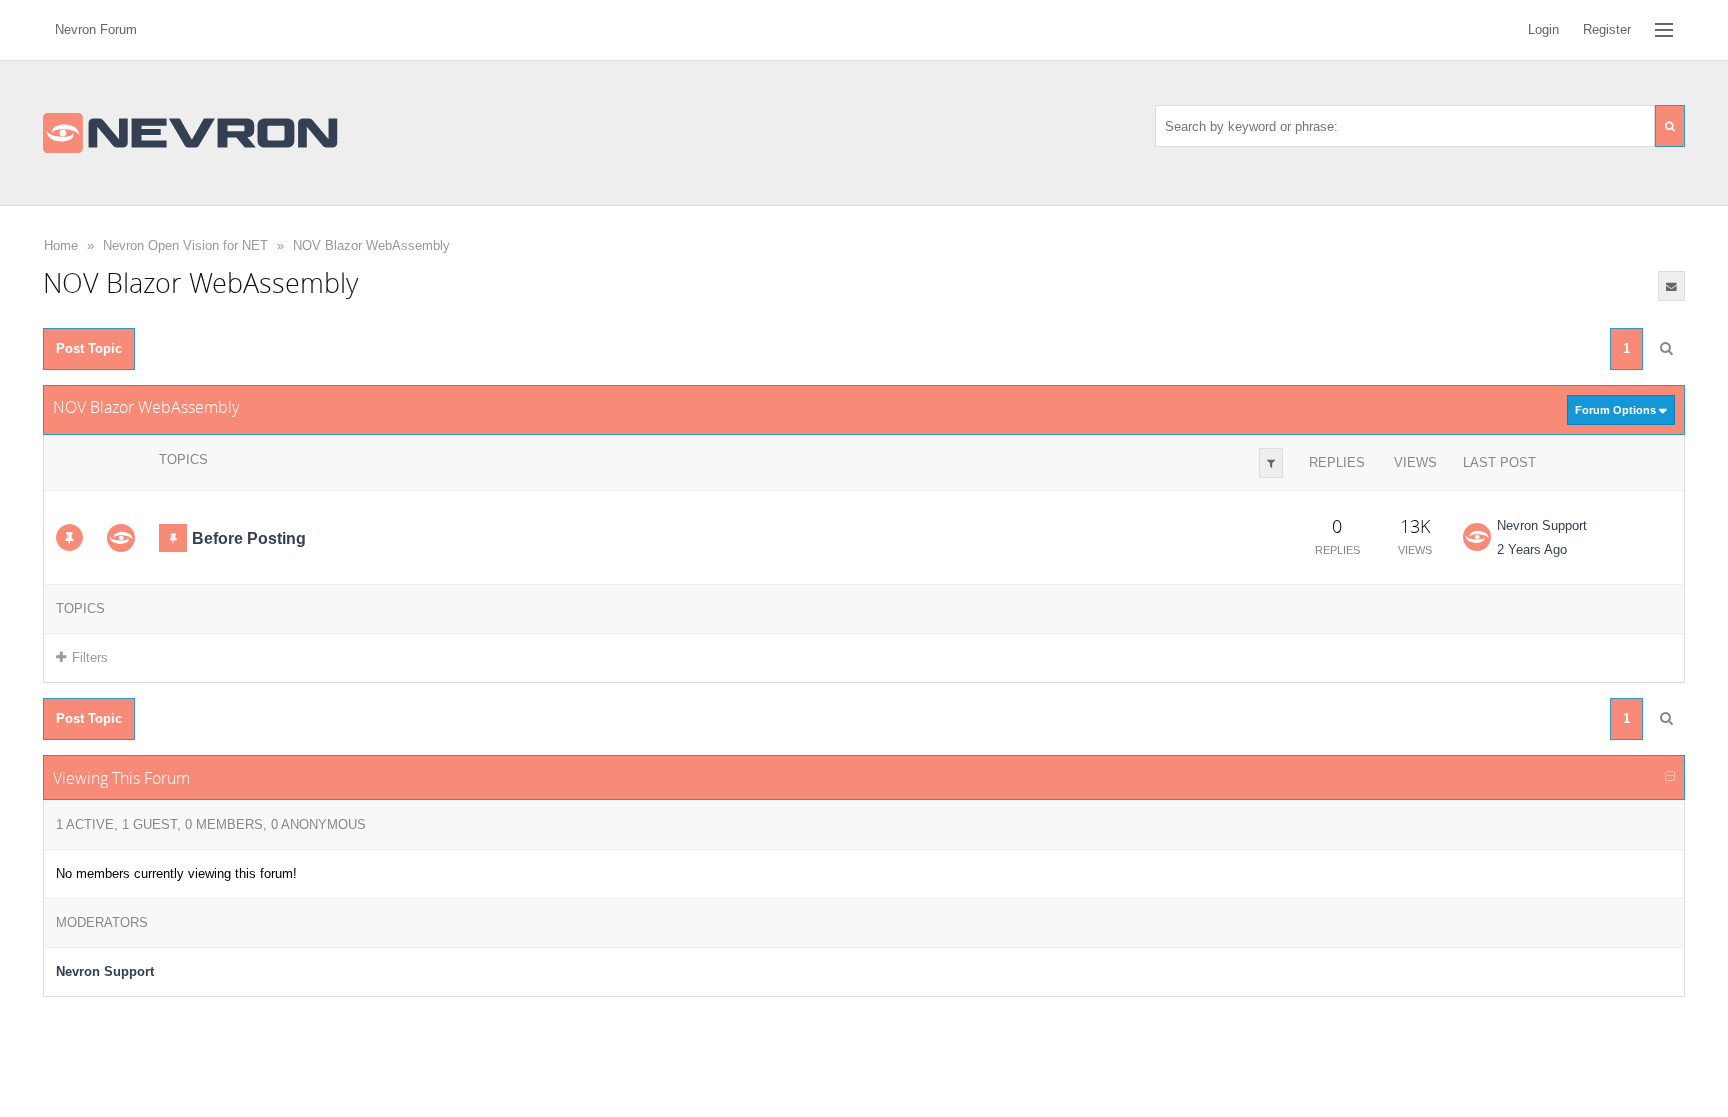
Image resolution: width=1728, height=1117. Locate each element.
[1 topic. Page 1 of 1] (1666, 349)
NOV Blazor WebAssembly (371, 245)
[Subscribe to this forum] (1671, 286)
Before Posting (249, 538)
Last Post (1499, 462)
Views (1415, 462)
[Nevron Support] (121, 538)
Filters (90, 657)
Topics (183, 459)
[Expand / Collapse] (1670, 777)
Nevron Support (1542, 525)
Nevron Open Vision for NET (185, 245)
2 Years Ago (1532, 549)
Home (61, 245)
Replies (1337, 462)
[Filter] (1271, 463)
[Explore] (1664, 30)
